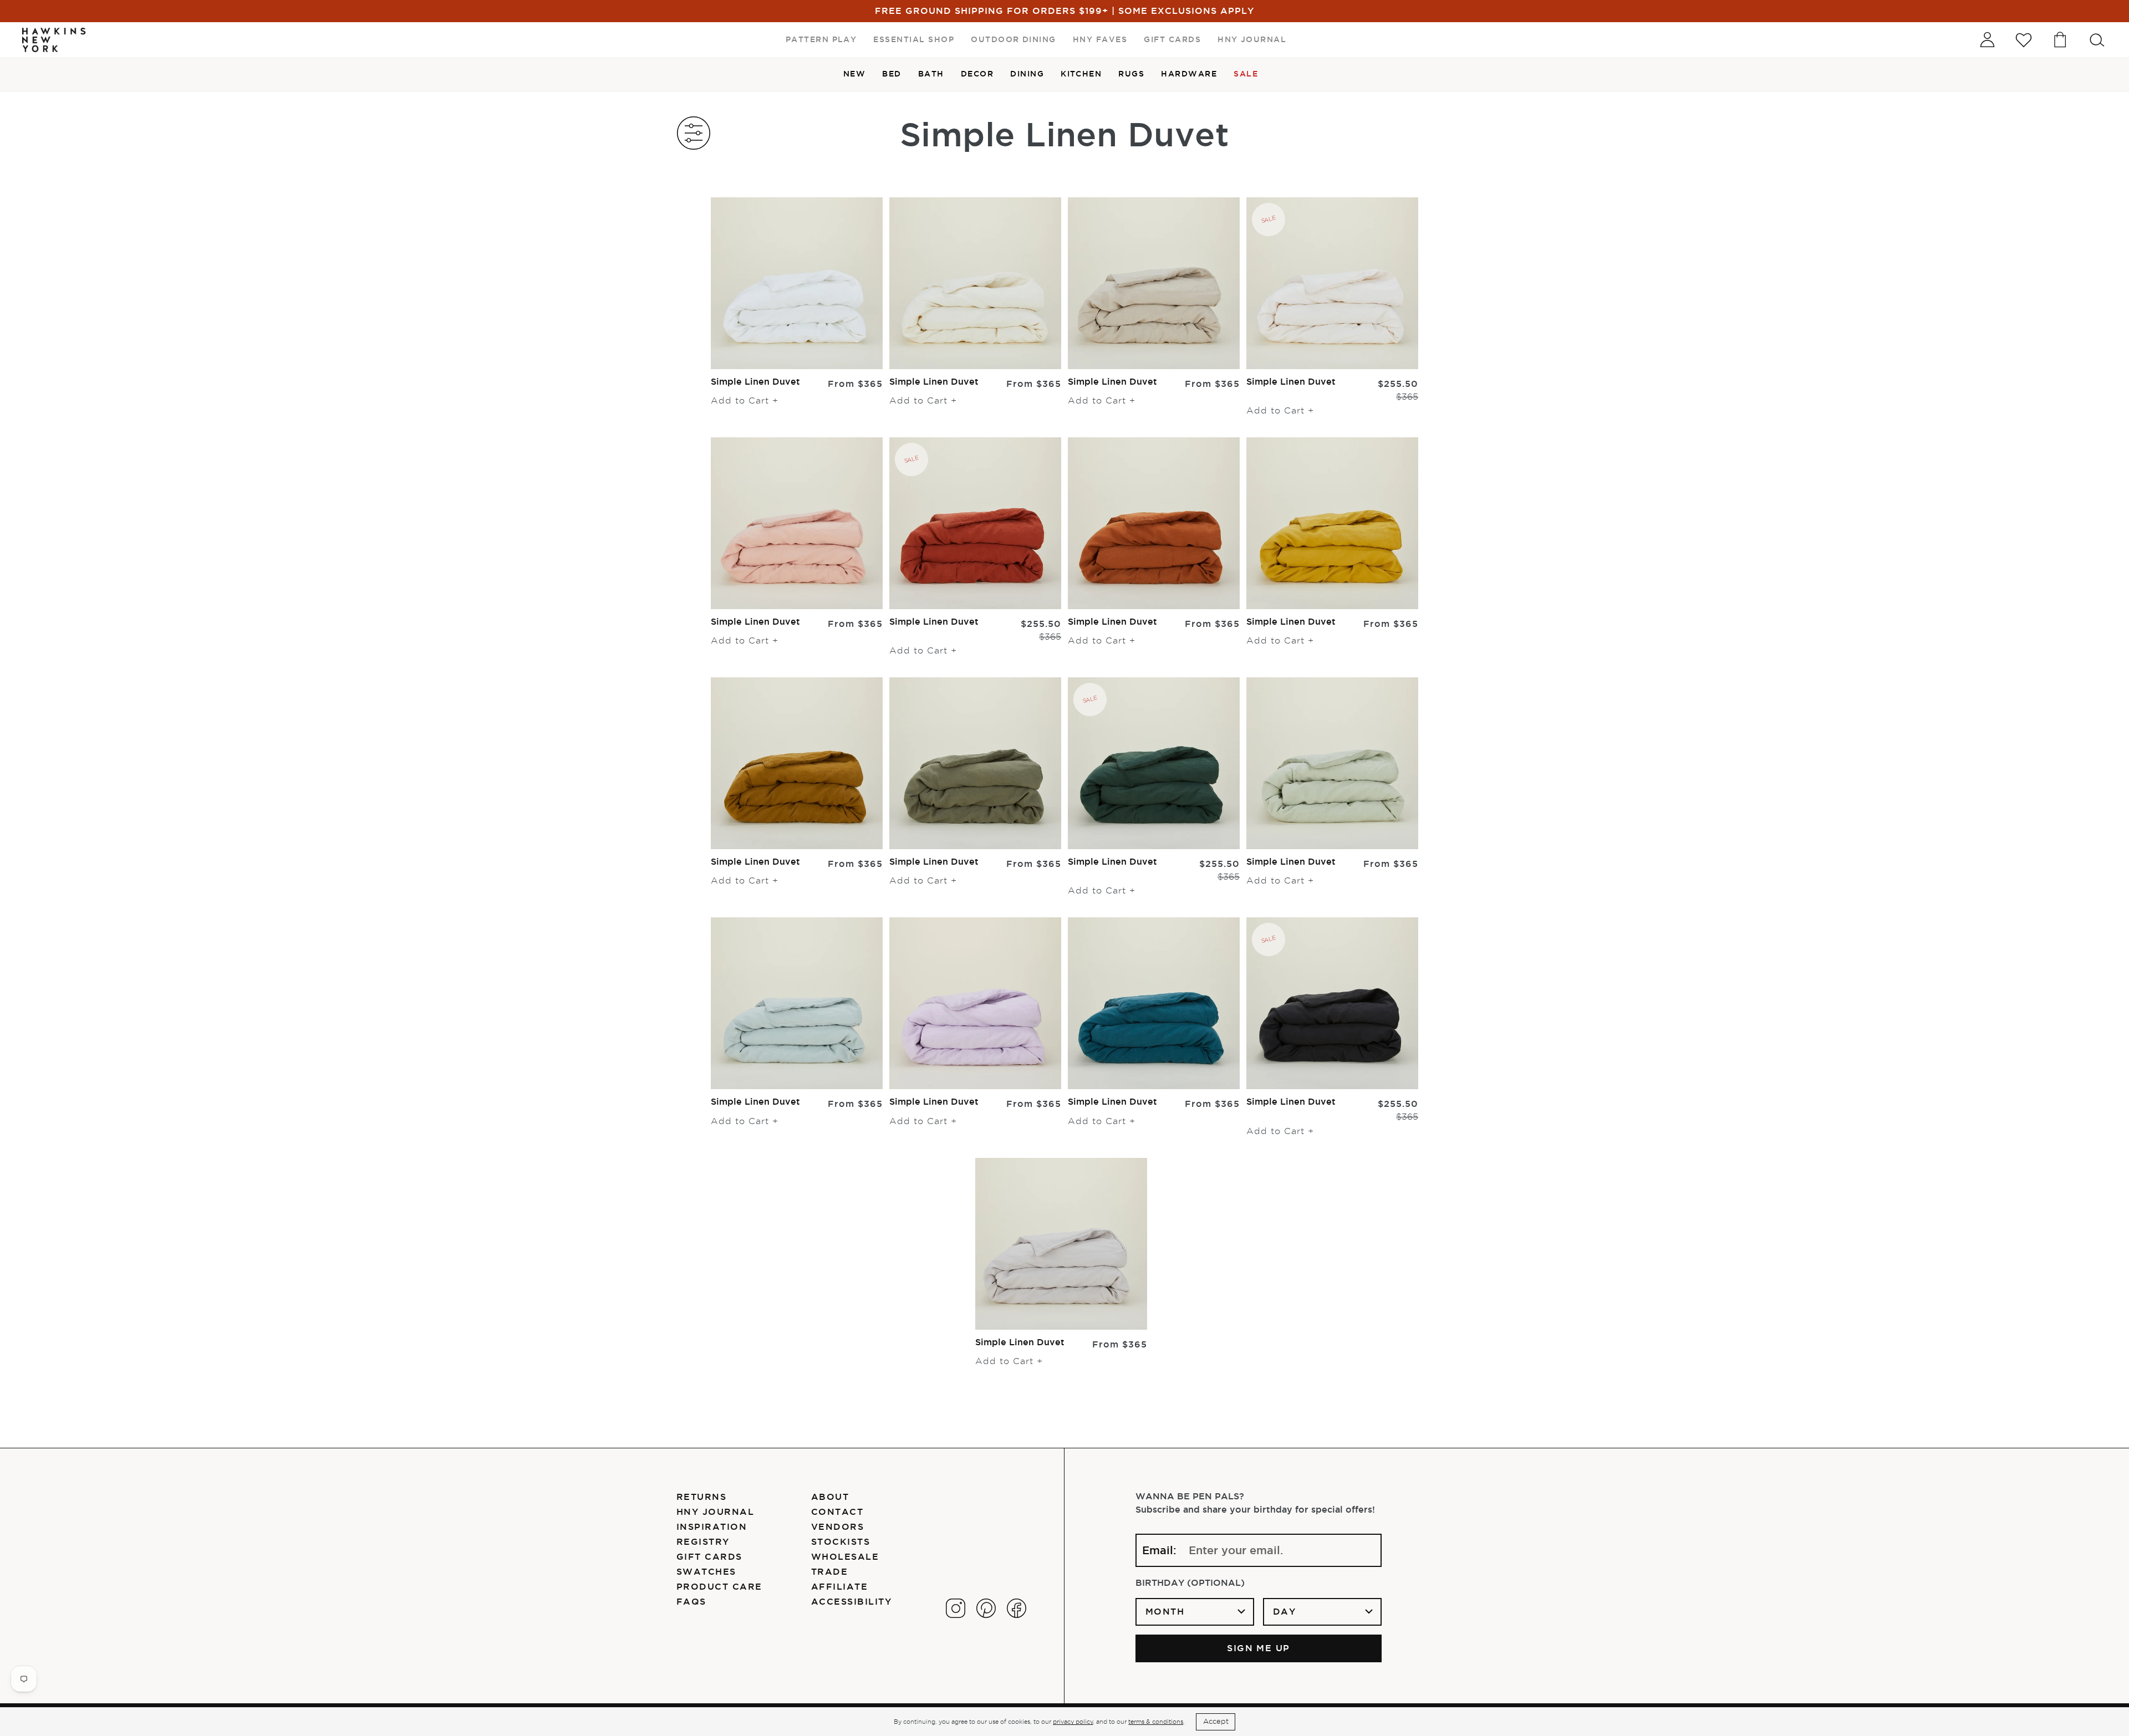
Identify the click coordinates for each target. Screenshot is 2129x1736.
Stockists (841, 1541)
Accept (1216, 1721)
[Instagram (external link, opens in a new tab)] (956, 1608)
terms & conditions (1156, 1722)
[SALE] (1332, 282)
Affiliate (839, 1586)
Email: (1159, 1550)
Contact (837, 1512)
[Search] (2097, 40)
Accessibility (851, 1601)
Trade (829, 1571)
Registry (703, 1541)
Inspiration (712, 1526)
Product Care (719, 1586)
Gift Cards (709, 1556)
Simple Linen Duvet (755, 381)
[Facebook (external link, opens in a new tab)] (1017, 1608)
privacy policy (1073, 1722)
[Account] (1987, 40)
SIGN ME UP (1259, 1648)
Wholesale (845, 1556)
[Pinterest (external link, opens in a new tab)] (986, 1608)
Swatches (706, 1571)
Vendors (837, 1526)
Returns (701, 1497)
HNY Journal (715, 1512)
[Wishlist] (2024, 40)
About (830, 1497)
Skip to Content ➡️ (46, 45)
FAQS (691, 1601)
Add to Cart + (745, 401)
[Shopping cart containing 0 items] (2060, 40)
